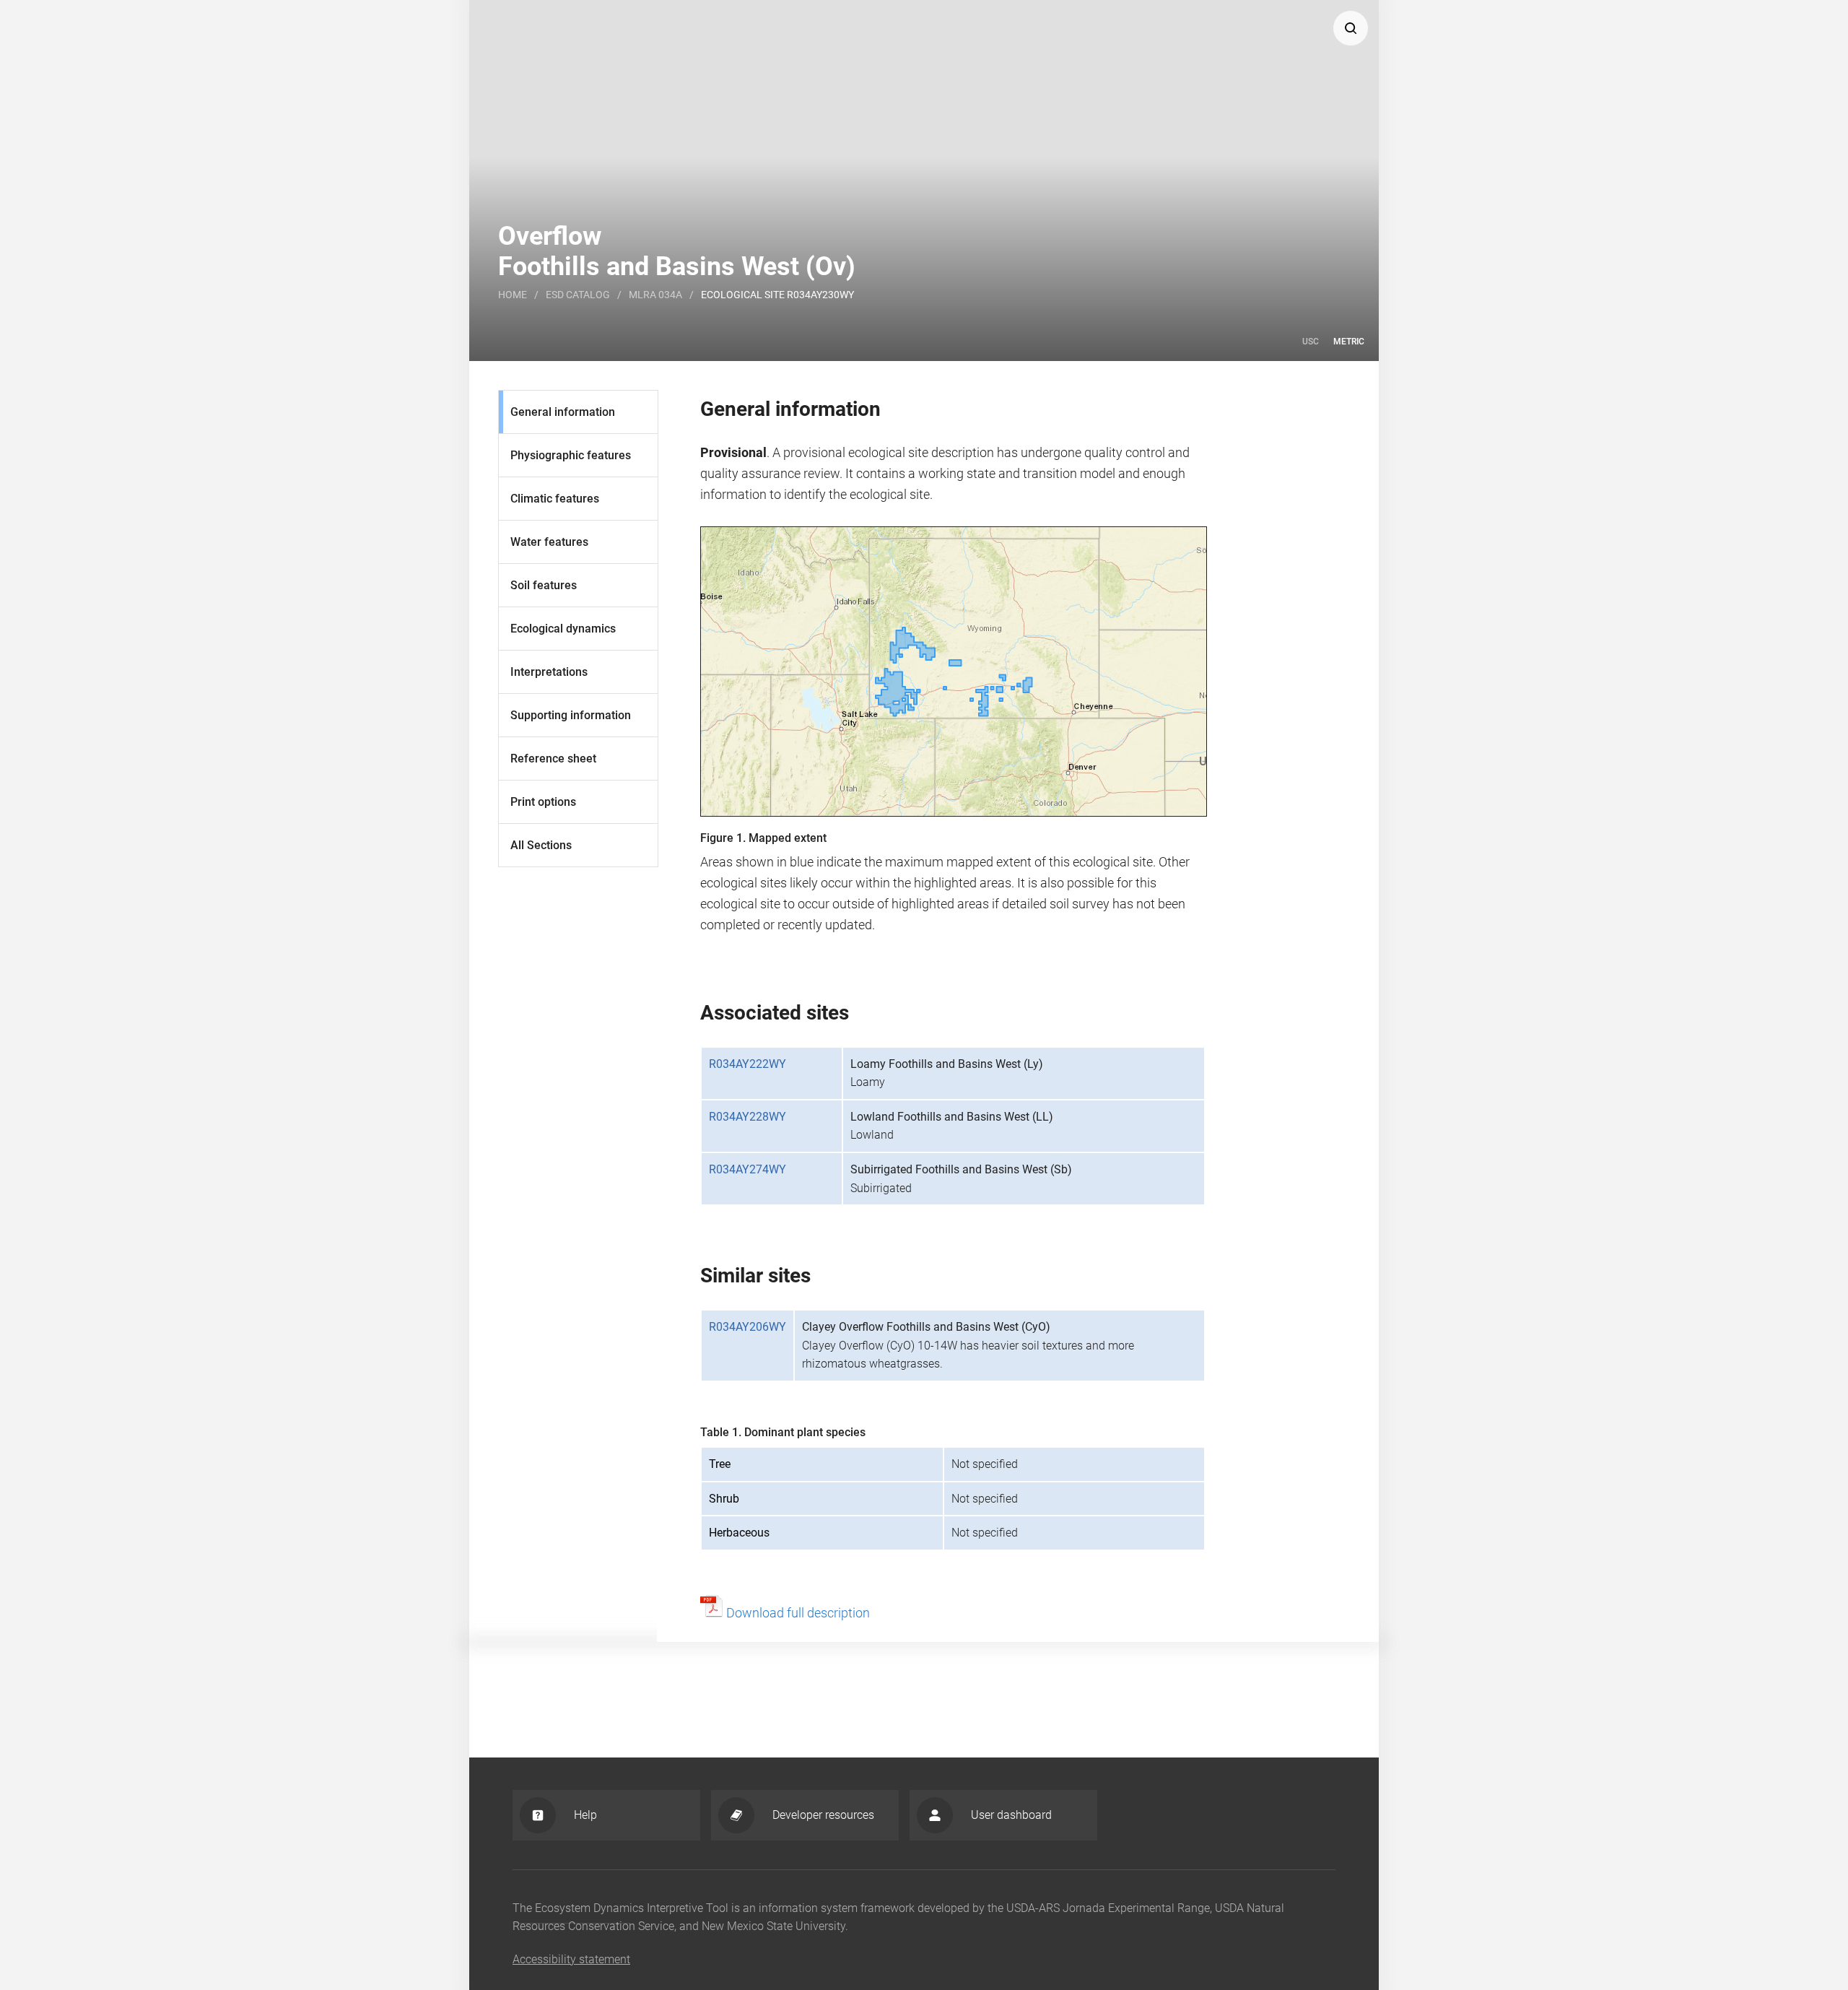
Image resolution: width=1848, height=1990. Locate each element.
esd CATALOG (578, 295)
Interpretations (549, 672)
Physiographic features (571, 455)
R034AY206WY (748, 1327)
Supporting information (571, 715)
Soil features (544, 585)
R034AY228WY (748, 1117)
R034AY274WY (748, 1169)
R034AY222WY (748, 1064)
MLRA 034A (655, 295)
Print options (543, 802)
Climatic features (555, 499)
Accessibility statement (571, 1959)
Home (513, 295)
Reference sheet (553, 759)
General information (563, 412)
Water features (549, 542)
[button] (1351, 28)
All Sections (541, 845)
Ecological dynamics (563, 629)
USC (1311, 342)
